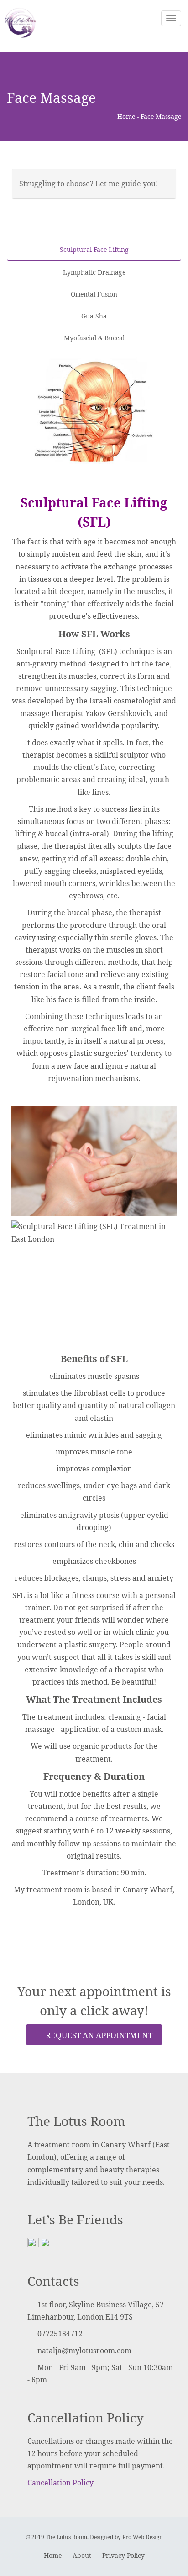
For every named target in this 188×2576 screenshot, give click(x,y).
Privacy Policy (123, 2555)
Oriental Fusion (94, 294)
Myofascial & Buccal (94, 338)
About (82, 2555)
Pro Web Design (143, 2537)
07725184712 (60, 2334)
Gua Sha (94, 316)
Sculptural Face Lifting (94, 249)
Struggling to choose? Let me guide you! (89, 184)
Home (126, 116)
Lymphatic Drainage (94, 272)
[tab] (94, 184)
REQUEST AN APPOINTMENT (98, 2035)
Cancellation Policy (60, 2483)
